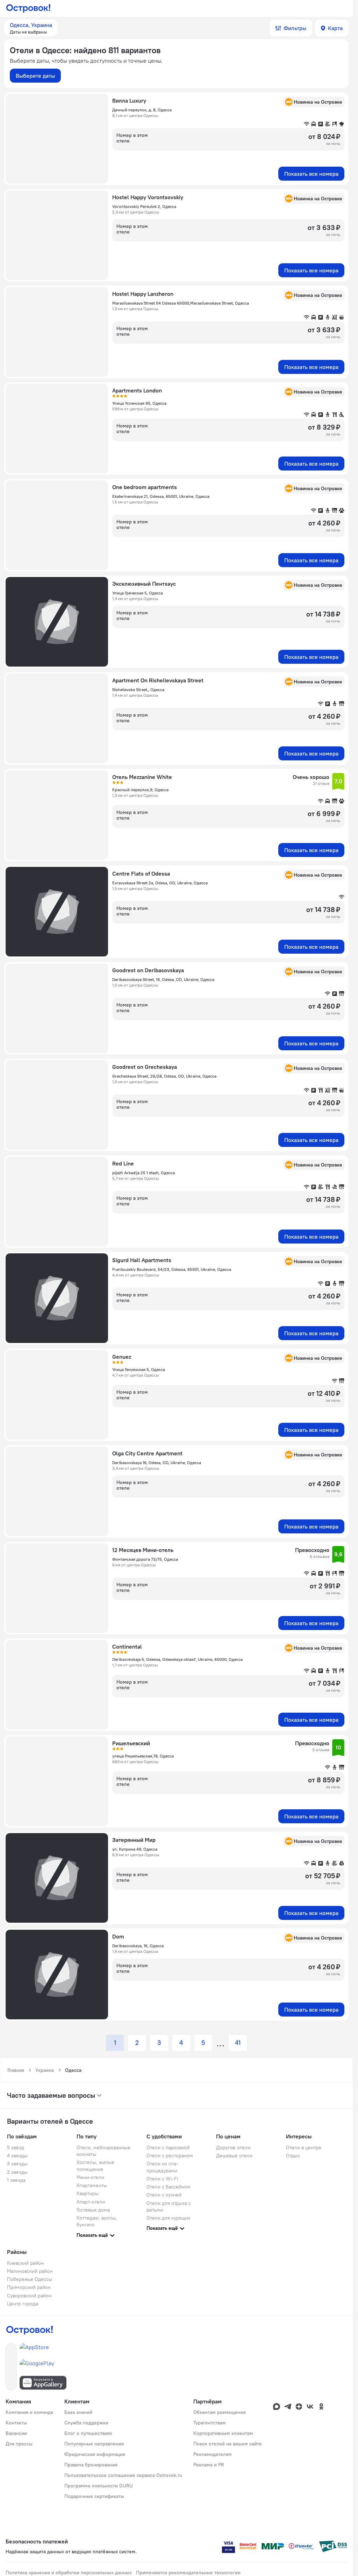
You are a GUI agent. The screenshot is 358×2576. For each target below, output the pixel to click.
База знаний (78, 2412)
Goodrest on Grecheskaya (145, 1067)
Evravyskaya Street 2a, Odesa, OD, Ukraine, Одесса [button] (160, 883)
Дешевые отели (234, 2156)
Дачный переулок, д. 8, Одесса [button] (142, 110)
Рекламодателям (213, 2454)
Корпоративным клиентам (223, 2433)
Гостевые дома (93, 2210)
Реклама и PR (209, 2465)
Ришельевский (131, 1743)
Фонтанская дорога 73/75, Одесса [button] (145, 1559)
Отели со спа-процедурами (162, 2167)
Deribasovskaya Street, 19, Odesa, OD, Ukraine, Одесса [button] (163, 979)
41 (238, 2043)
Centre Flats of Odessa (141, 873)
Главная (16, 2070)
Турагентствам (210, 2423)
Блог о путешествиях (88, 2433)
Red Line (123, 1163)
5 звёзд (16, 2147)
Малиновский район (30, 2271)
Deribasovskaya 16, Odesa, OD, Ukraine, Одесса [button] (157, 1463)
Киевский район (25, 2263)
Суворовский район (29, 2296)
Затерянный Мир (134, 1840)
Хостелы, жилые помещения (95, 2166)
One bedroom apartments (145, 487)
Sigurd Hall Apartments (142, 1260)
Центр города (23, 2304)
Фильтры (295, 28)
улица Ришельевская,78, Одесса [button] (143, 1756)
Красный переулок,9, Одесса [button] (140, 790)
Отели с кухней (164, 2195)
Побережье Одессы (30, 2279)
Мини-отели (90, 2177)
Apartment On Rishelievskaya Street (158, 680)
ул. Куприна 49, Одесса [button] (135, 1849)
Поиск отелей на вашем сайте (228, 2444)
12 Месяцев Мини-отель (143, 1550)
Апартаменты (92, 2185)
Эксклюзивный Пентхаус (144, 584)
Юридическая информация (95, 2454)
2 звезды (17, 2172)
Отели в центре (304, 2147)
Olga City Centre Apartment (147, 1453)
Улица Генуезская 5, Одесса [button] (139, 1369)
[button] (31, 28)
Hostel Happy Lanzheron (143, 294)
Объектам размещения (220, 2412)
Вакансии (16, 2433)
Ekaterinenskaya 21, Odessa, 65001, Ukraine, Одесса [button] (161, 496)
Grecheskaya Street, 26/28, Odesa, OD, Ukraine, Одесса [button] (164, 1076)
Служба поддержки (86, 2423)
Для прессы (19, 2444)
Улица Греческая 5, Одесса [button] (138, 593)
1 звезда (16, 2180)
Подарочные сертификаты (94, 2496)
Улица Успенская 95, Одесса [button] (139, 403)
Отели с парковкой (168, 2147)
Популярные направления (94, 2444)
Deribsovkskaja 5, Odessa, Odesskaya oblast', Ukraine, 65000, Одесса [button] (177, 1659)
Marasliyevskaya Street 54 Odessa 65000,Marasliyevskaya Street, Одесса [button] (181, 303)
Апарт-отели (91, 2202)
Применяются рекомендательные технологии (188, 2572)
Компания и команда (29, 2412)
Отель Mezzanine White (142, 777)
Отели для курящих (169, 2218)
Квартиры (88, 2193)
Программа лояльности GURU (99, 2486)
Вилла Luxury (129, 100)
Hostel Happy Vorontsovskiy (148, 197)
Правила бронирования (91, 2465)
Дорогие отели (233, 2147)
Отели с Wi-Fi (162, 2179)
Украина (45, 2070)
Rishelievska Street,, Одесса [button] (138, 690)
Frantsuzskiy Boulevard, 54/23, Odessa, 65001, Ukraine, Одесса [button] (172, 1269)
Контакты (16, 2423)
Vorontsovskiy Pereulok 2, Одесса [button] (144, 206)
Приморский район (29, 2287)
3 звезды (17, 2164)
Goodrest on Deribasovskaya (148, 970)
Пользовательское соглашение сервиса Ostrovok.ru (123, 2475)
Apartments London (137, 390)
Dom (118, 1936)
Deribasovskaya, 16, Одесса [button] (138, 1946)
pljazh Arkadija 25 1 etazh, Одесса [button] (144, 1173)
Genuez (122, 1357)
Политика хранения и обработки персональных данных (69, 2572)
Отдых (293, 2156)
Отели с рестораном (170, 2156)
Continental (127, 1646)
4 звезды (17, 2156)
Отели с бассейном (169, 2187)
